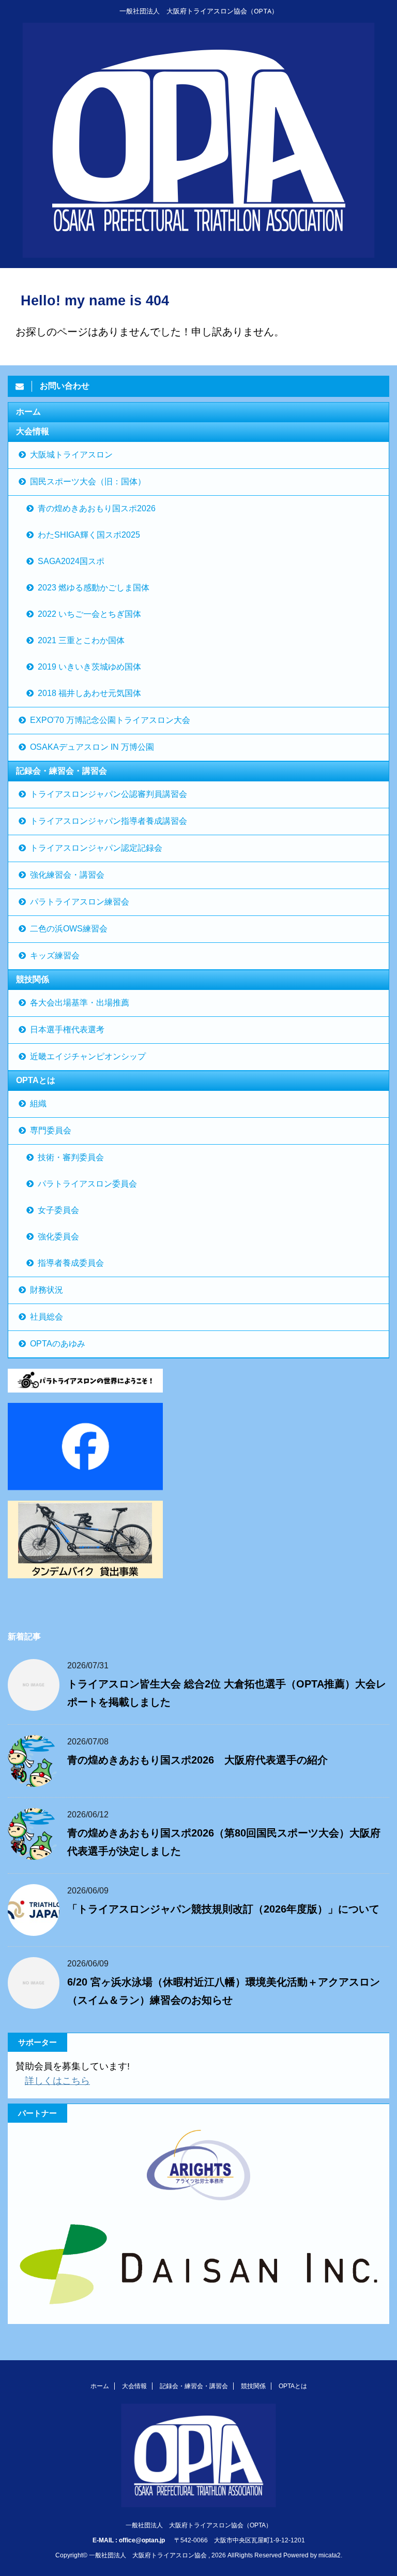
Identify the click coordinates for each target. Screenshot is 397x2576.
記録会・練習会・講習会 (62, 771)
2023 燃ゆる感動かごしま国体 (94, 588)
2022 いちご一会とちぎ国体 (89, 614)
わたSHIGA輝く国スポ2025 (89, 535)
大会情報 (33, 431)
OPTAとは (36, 1080)
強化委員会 (58, 1237)
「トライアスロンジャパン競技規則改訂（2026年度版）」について (223, 1909)
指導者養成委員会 (71, 1263)
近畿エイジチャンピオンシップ (88, 1056)
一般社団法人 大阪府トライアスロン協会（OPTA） (199, 2525)
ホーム (28, 412)
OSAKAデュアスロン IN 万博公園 (92, 747)
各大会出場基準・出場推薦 (80, 1003)
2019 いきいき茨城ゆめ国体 (89, 667)
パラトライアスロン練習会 (80, 902)
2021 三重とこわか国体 (81, 640)
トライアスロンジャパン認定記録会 (96, 848)
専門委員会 (51, 1130)
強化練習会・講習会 (67, 875)
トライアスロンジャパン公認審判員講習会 (109, 794)
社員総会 (47, 1317)
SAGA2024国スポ (71, 561)
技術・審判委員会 (71, 1157)
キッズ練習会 (55, 956)
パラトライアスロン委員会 (87, 1184)
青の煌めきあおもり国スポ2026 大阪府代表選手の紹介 (197, 1760)
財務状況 (47, 1290)
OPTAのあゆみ (58, 1344)
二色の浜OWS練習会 (69, 929)
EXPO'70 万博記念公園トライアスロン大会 (110, 720)
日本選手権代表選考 (67, 1030)
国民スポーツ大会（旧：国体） (88, 482)
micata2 (330, 2555)
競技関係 (33, 979)
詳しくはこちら (57, 2081)
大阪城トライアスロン (71, 455)
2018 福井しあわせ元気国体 (89, 693)
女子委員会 (58, 1210)
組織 (38, 1104)
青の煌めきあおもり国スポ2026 (97, 508)
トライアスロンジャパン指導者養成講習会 (109, 821)
